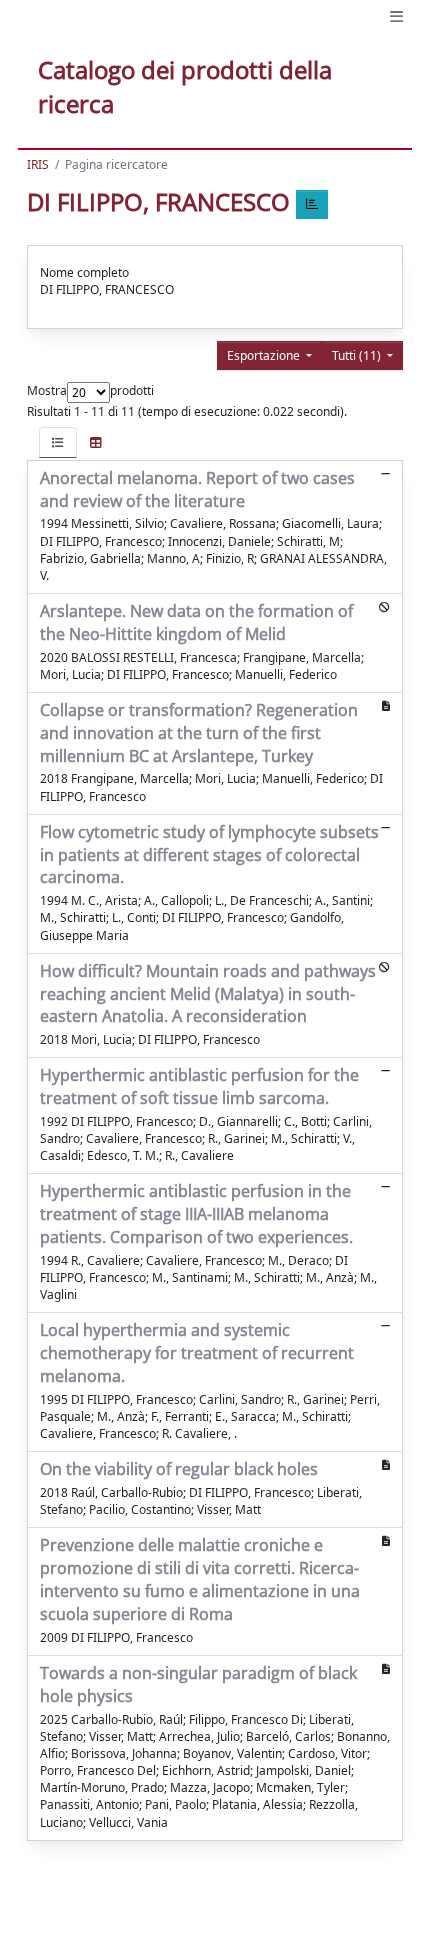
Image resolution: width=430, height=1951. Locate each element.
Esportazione (265, 355)
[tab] (58, 442)
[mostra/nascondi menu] (396, 16)
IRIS (38, 164)
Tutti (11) (358, 355)
